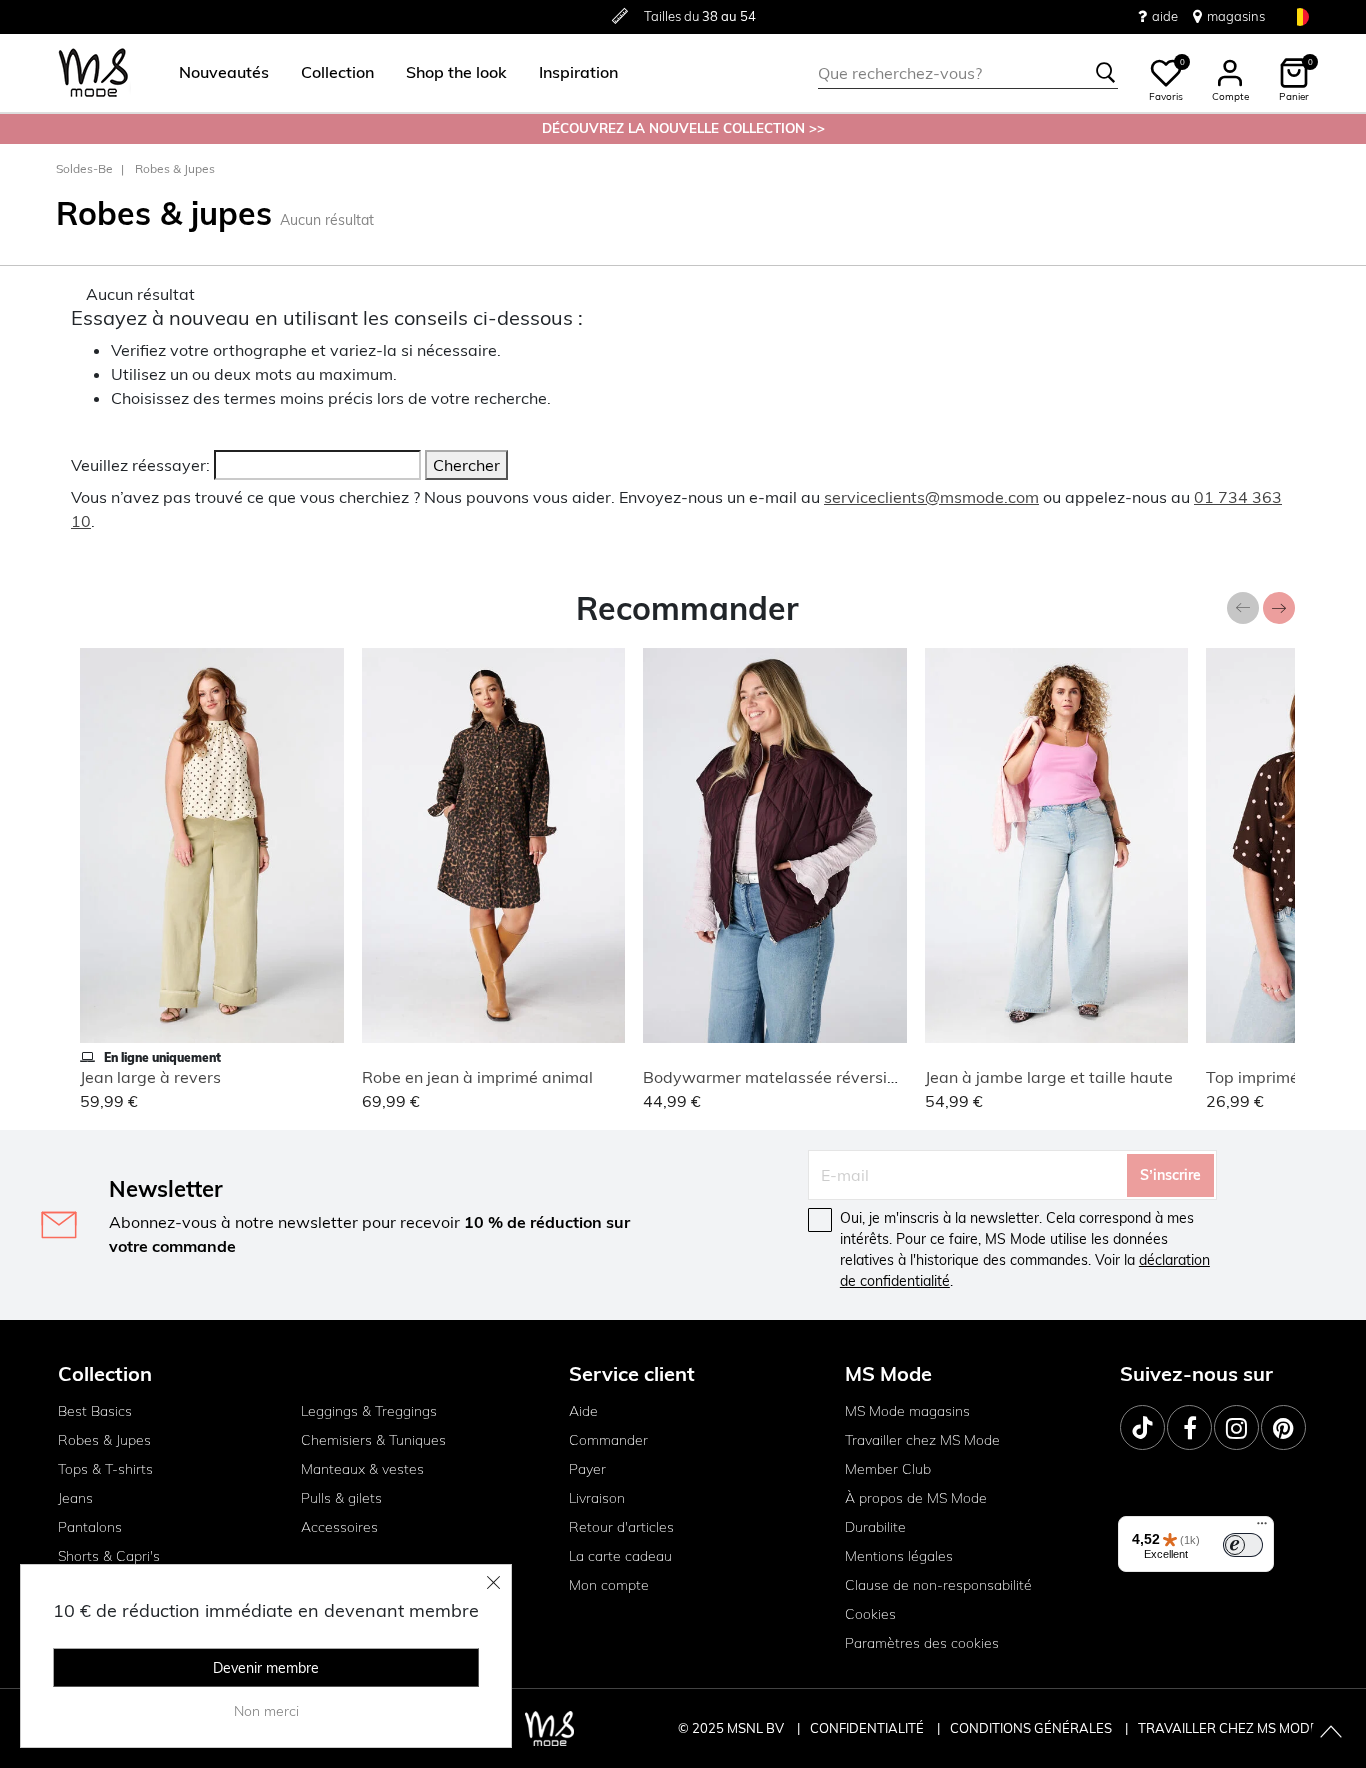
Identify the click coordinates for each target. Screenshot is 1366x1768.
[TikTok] (1142, 1427)
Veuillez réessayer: (140, 465)
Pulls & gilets (341, 1498)
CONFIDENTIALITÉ (867, 1728)
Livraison (597, 1498)
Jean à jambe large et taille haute (1049, 1077)
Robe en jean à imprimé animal (477, 1077)
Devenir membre (266, 1668)
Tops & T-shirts (105, 1469)
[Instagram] (1236, 1427)
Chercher (466, 465)
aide (1165, 16)
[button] (224, 73)
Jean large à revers (150, 1077)
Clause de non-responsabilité (938, 1585)
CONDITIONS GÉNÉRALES (1032, 1728)
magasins (1236, 16)
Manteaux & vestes (362, 1469)
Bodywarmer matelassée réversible (776, 1077)
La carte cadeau (620, 1556)
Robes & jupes (175, 168)
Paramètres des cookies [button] (922, 1643)
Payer (587, 1469)
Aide (583, 1411)
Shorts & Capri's (109, 1556)
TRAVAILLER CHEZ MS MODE (1228, 1728)
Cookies (870, 1614)
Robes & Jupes (104, 1440)
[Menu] (1262, 1528)
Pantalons (90, 1527)
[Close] (494, 1582)
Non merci (266, 1711)
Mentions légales (899, 1556)
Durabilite (875, 1527)
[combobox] (968, 73)
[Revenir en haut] (1331, 1733)
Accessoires (339, 1527)
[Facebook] (1189, 1427)
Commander (608, 1440)
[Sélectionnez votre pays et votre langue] (1300, 16)
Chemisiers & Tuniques (373, 1440)
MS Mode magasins (907, 1411)
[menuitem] (216, 73)
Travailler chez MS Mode (922, 1440)
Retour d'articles (621, 1527)
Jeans (75, 1498)
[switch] (1243, 1545)
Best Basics (95, 1411)
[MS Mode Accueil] (93, 73)
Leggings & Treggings (369, 1411)
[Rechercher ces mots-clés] (1106, 73)
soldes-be (84, 168)
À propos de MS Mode (916, 1498)
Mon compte (609, 1585)
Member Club (888, 1469)
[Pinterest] (1283, 1427)
